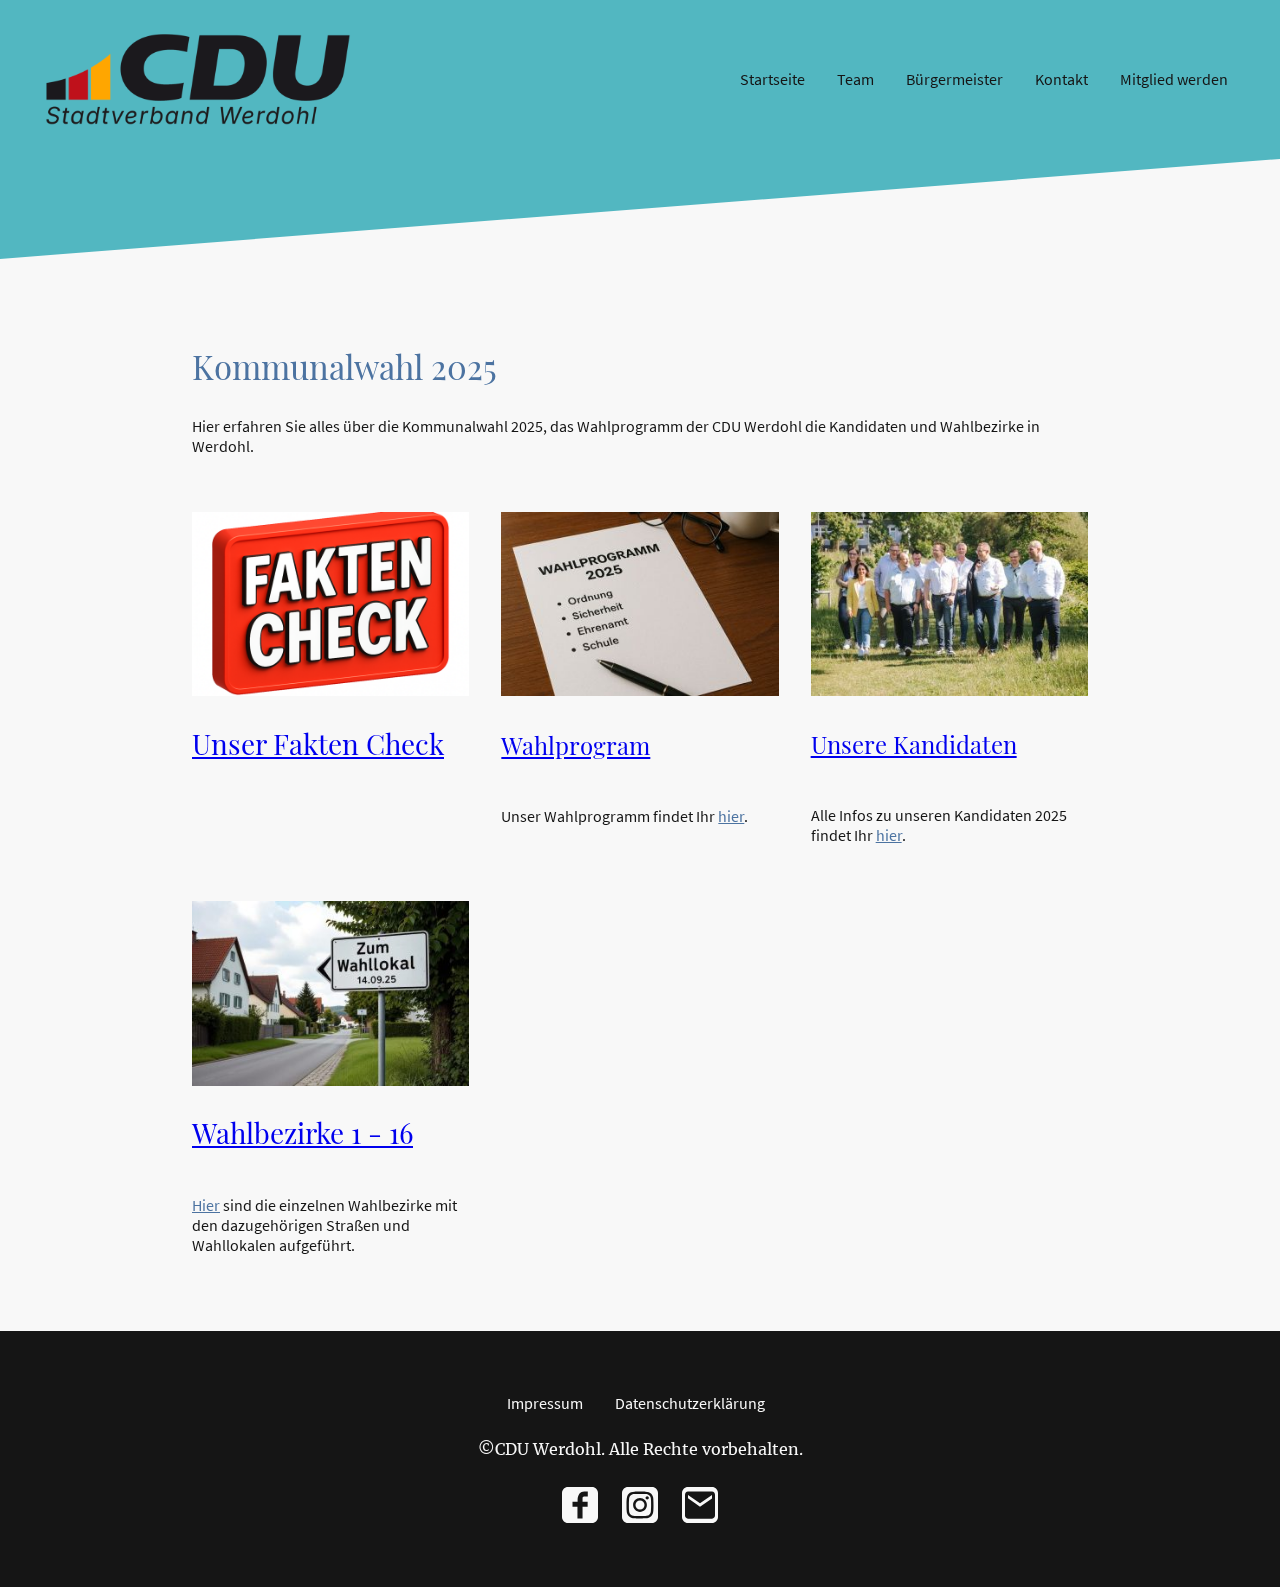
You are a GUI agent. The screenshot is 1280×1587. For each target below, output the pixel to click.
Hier (206, 1205)
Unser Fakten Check (318, 743)
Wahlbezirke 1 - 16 (302, 1132)
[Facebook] (580, 1505)
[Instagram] (640, 1505)
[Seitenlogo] (198, 79)
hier (731, 816)
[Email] (700, 1505)
